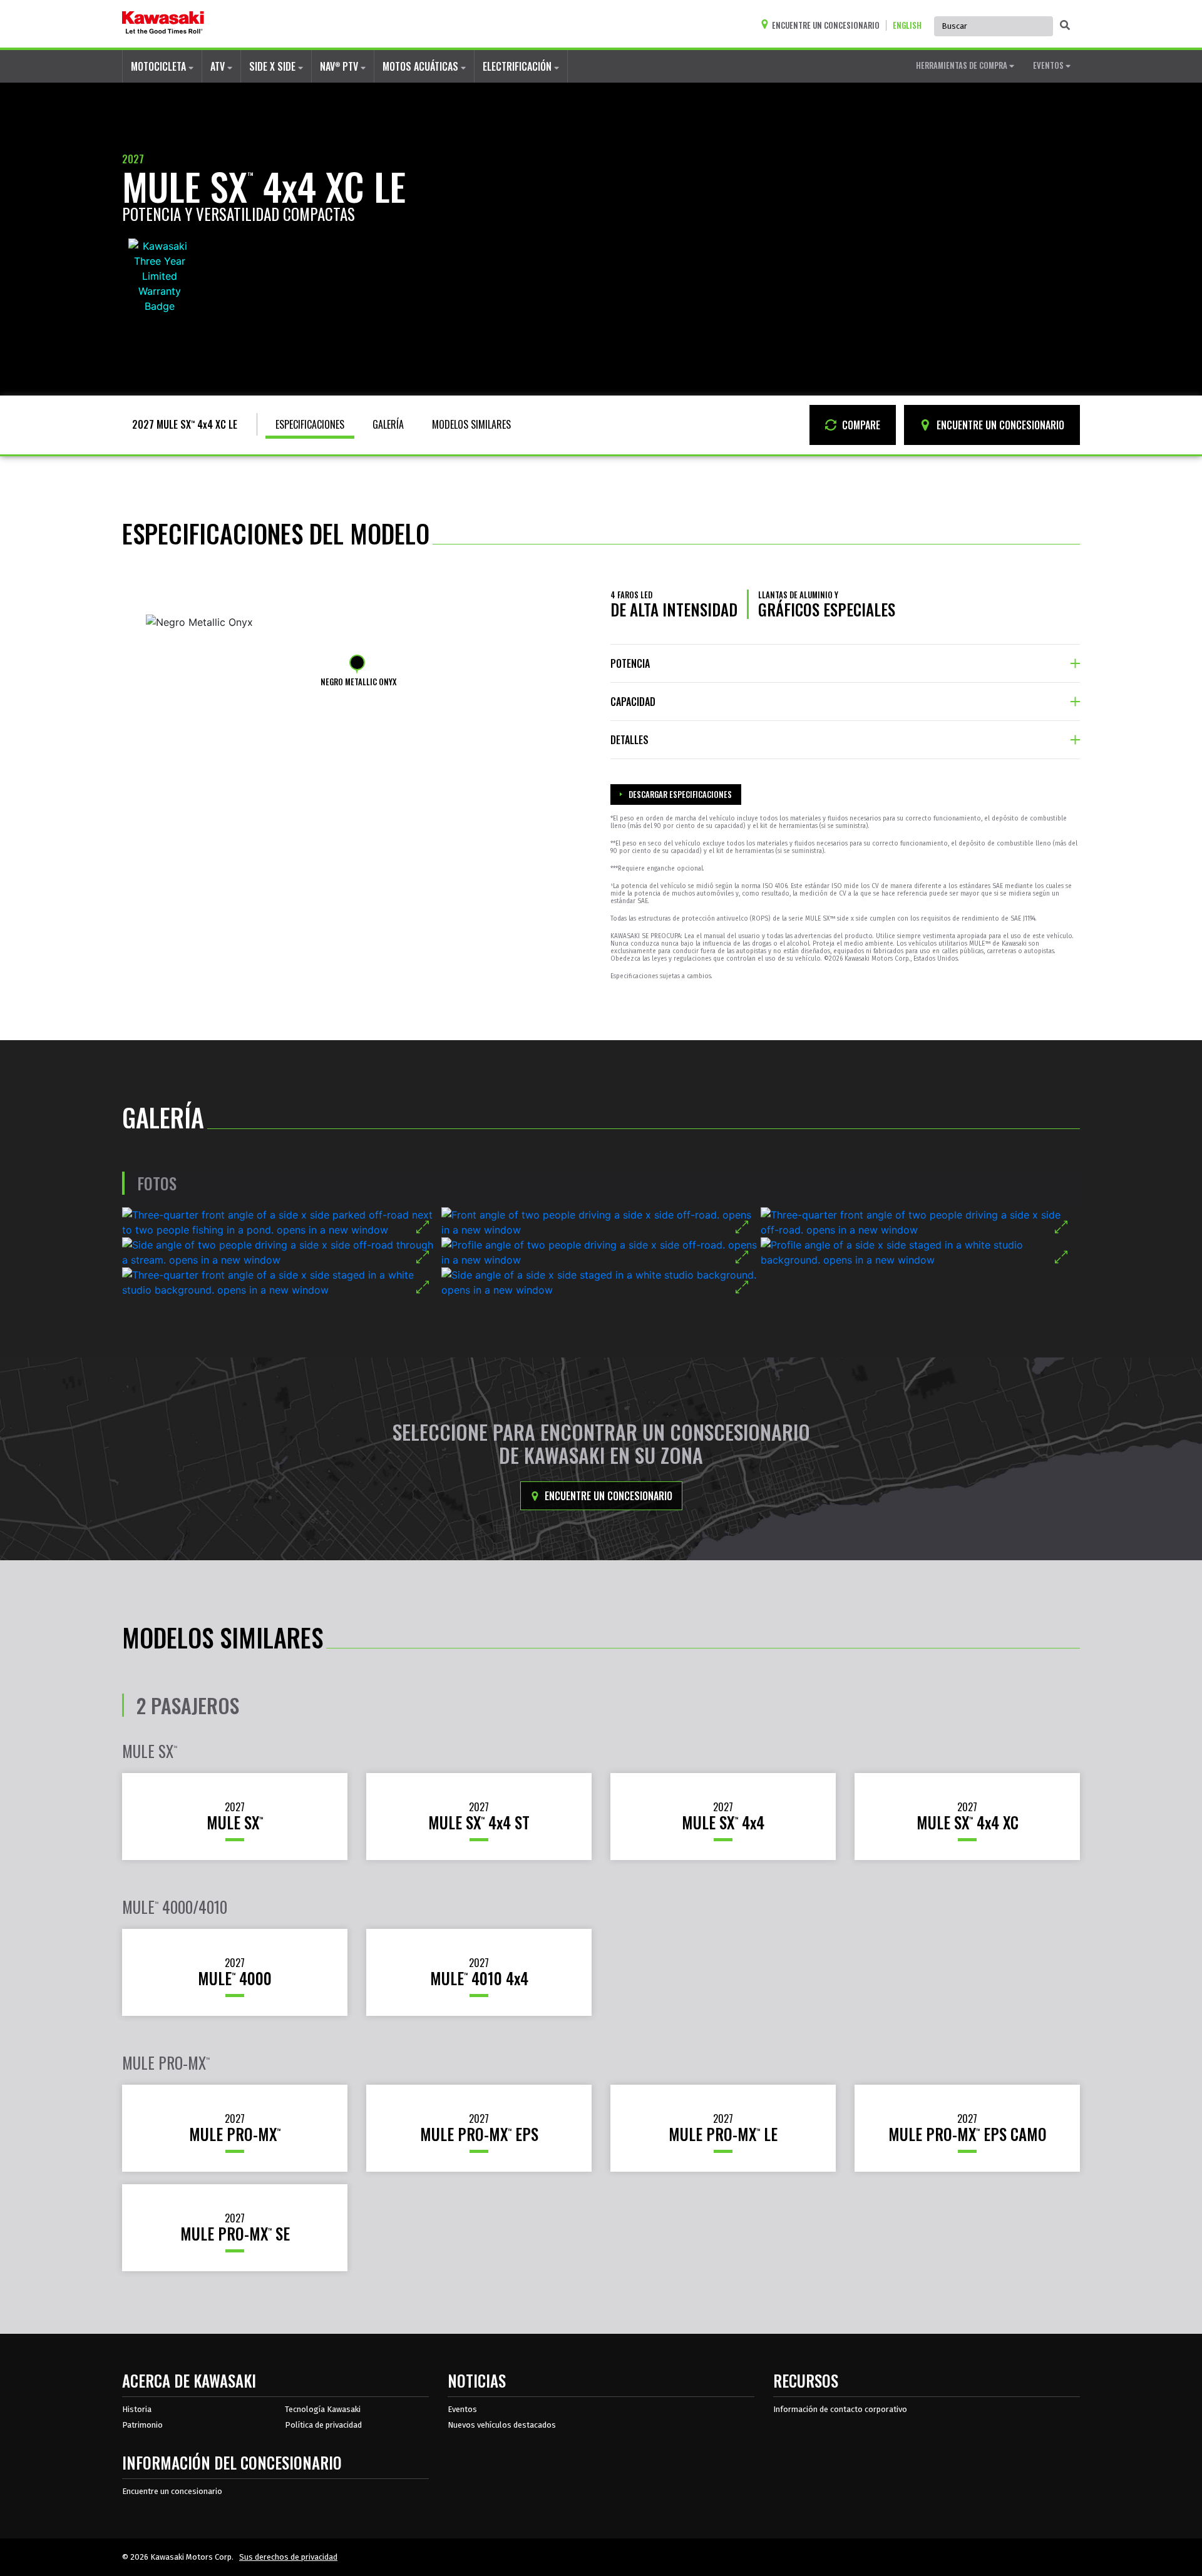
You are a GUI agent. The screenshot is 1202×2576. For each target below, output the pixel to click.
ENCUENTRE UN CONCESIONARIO (999, 425)
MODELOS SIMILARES (471, 424)
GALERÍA (388, 424)
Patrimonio (142, 2425)
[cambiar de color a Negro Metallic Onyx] (357, 662)
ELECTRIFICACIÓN (518, 66)
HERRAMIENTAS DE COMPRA (963, 65)
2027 (133, 159)
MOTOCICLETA (160, 66)
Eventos (462, 2409)
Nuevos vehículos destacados (502, 2425)
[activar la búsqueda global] (1065, 25)
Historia (137, 2409)
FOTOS (157, 1183)
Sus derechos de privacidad (288, 2557)
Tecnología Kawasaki (323, 2409)
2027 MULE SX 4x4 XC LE (185, 424)
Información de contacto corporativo (840, 2409)
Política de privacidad (323, 2425)
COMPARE (860, 425)
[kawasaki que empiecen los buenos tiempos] (163, 24)
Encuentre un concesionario (607, 1496)
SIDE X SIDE (274, 66)
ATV (219, 66)
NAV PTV (340, 66)
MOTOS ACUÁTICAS (422, 66)
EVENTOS (1049, 65)
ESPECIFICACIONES (310, 424)
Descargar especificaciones (680, 794)
